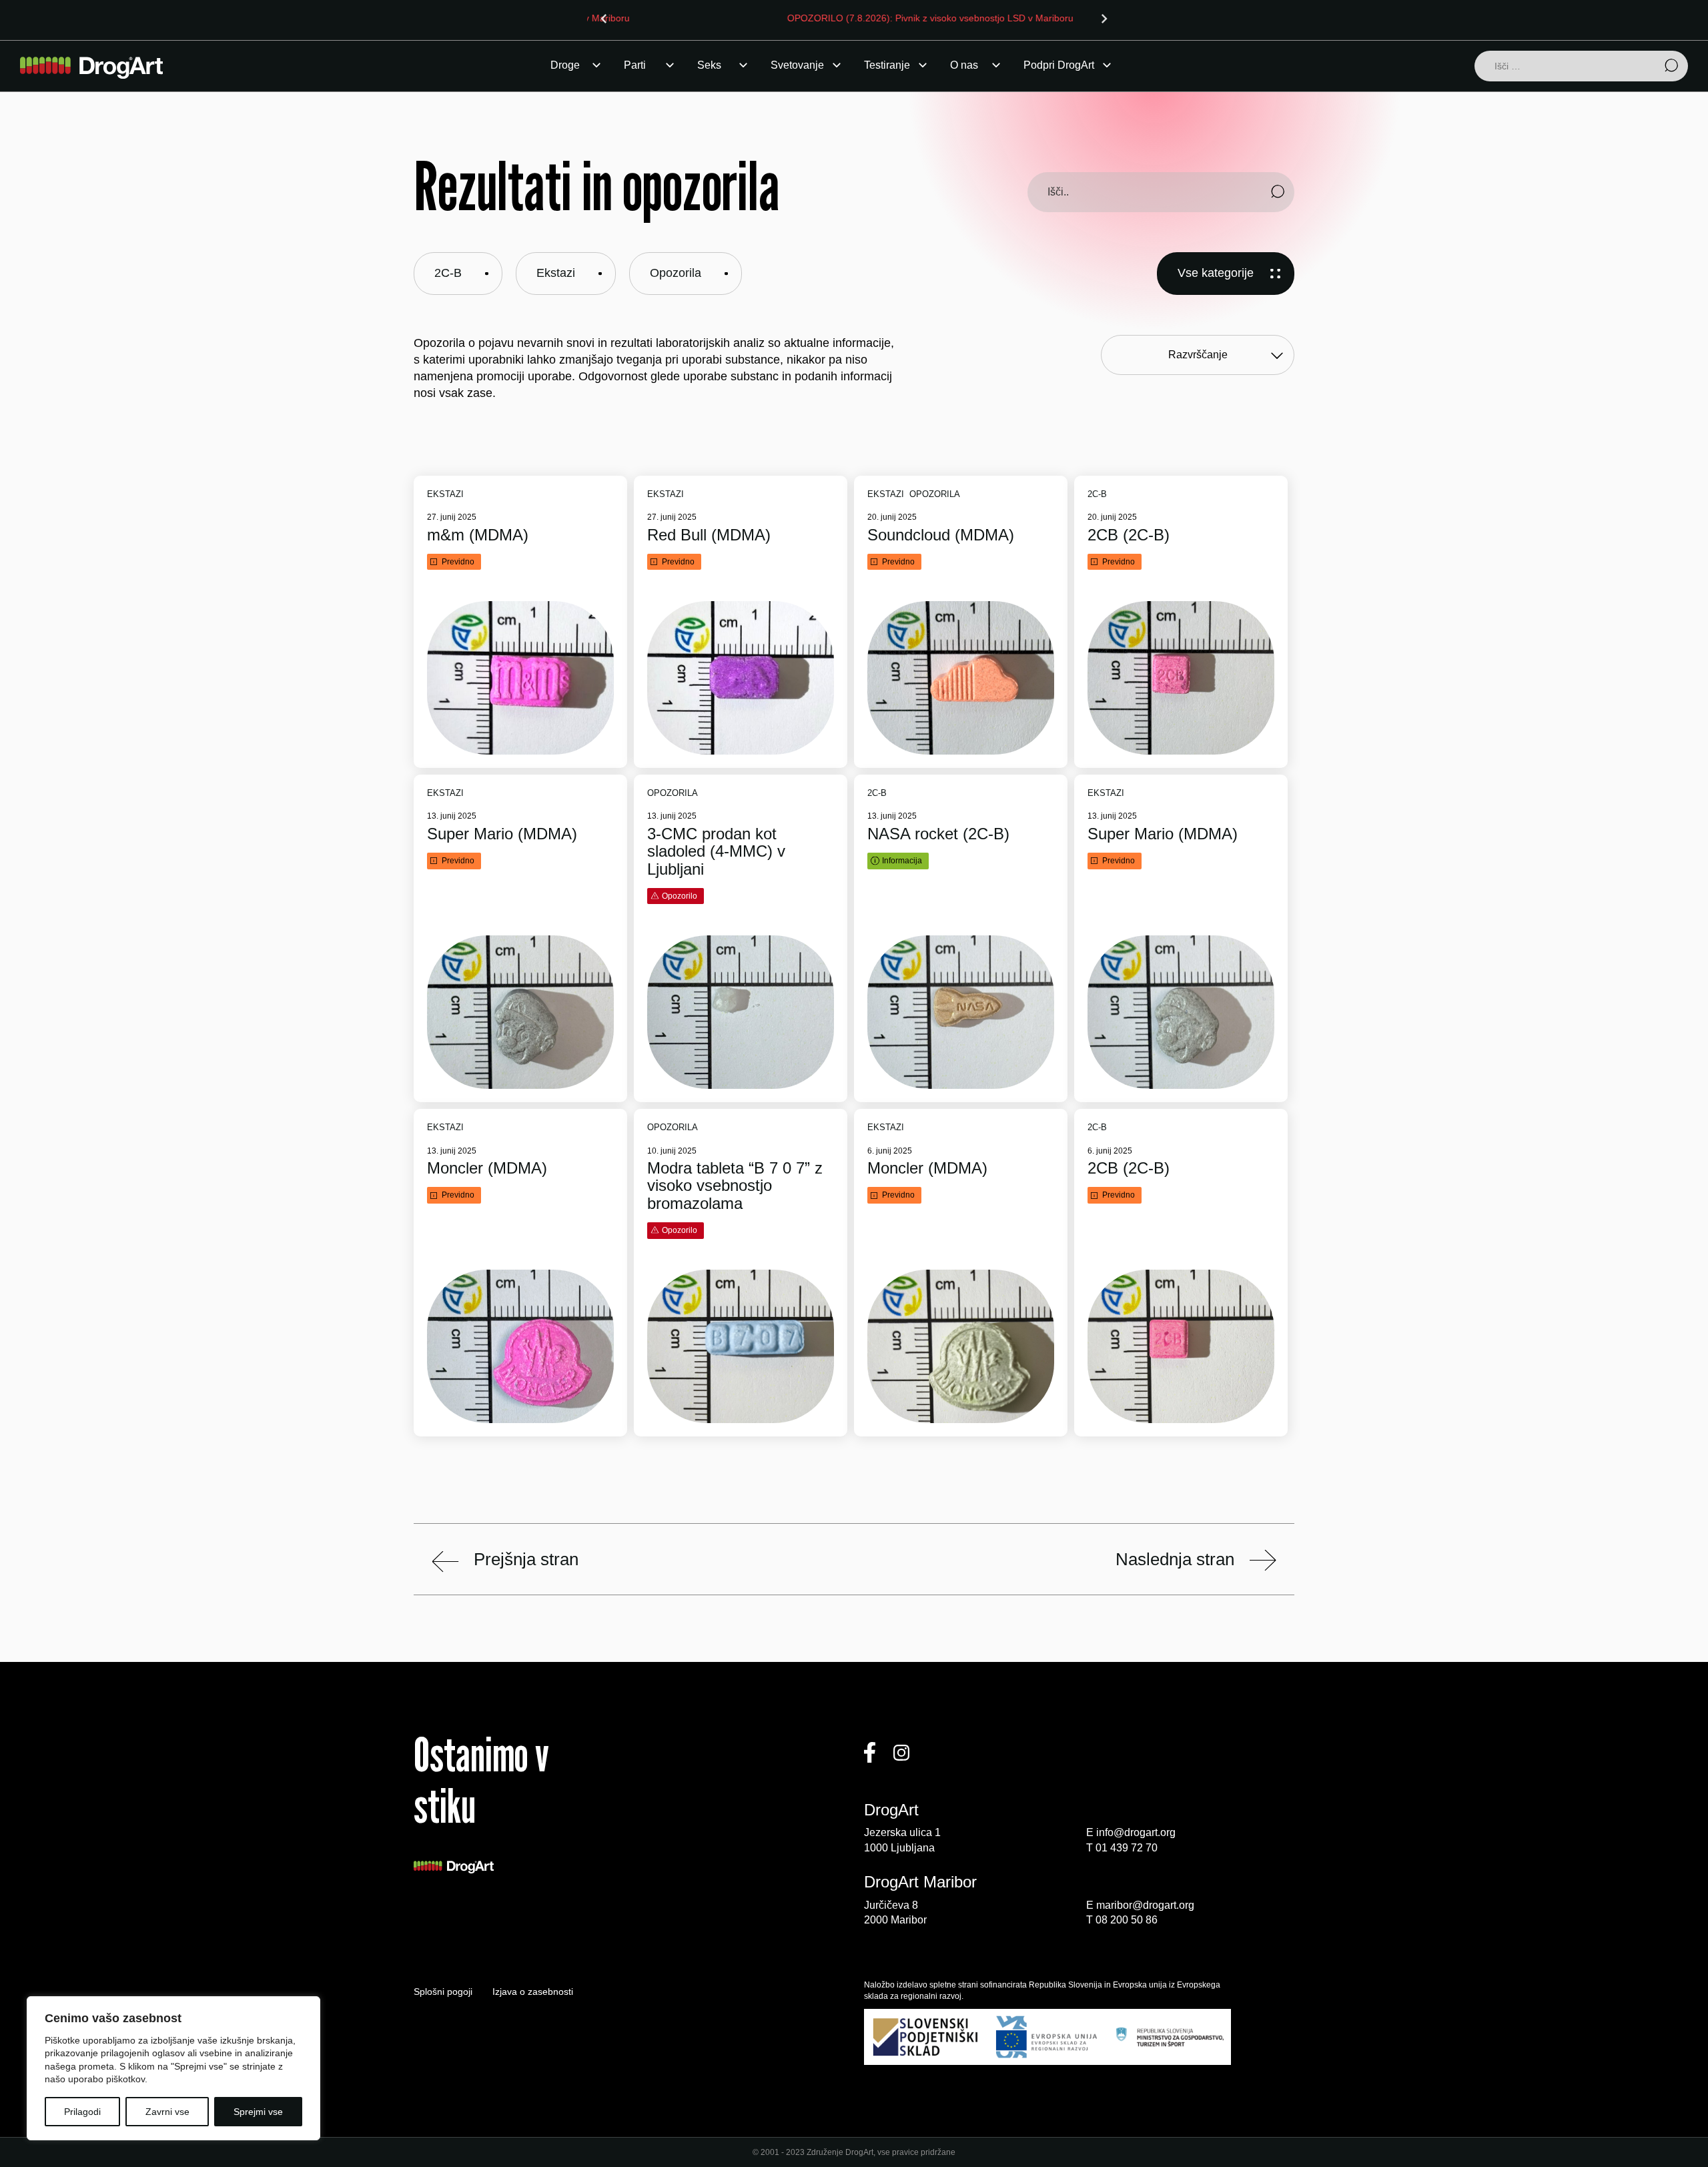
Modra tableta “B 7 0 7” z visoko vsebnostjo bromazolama (735, 1186)
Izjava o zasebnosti (533, 1992)
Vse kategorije (1216, 273)
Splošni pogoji (443, 1992)
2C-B (448, 273)
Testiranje (887, 65)
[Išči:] (1581, 67)
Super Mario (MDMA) (502, 834)
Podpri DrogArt (1059, 65)
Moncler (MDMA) (487, 1168)
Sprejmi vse (258, 2112)
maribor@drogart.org (1145, 1905)
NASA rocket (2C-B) (938, 834)
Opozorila (676, 273)
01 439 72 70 (1127, 1848)
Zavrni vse (167, 2112)
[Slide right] (1104, 19)
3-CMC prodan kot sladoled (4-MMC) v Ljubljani (716, 852)
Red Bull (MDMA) (709, 535)
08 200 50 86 (1127, 1920)
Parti (635, 65)
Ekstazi (556, 273)
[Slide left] (604, 19)
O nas (964, 65)
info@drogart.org (1136, 1832)
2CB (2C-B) (1129, 535)
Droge (565, 65)
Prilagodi (82, 2112)
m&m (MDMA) (478, 535)
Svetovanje (797, 65)
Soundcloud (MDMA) (941, 535)
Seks (709, 65)
